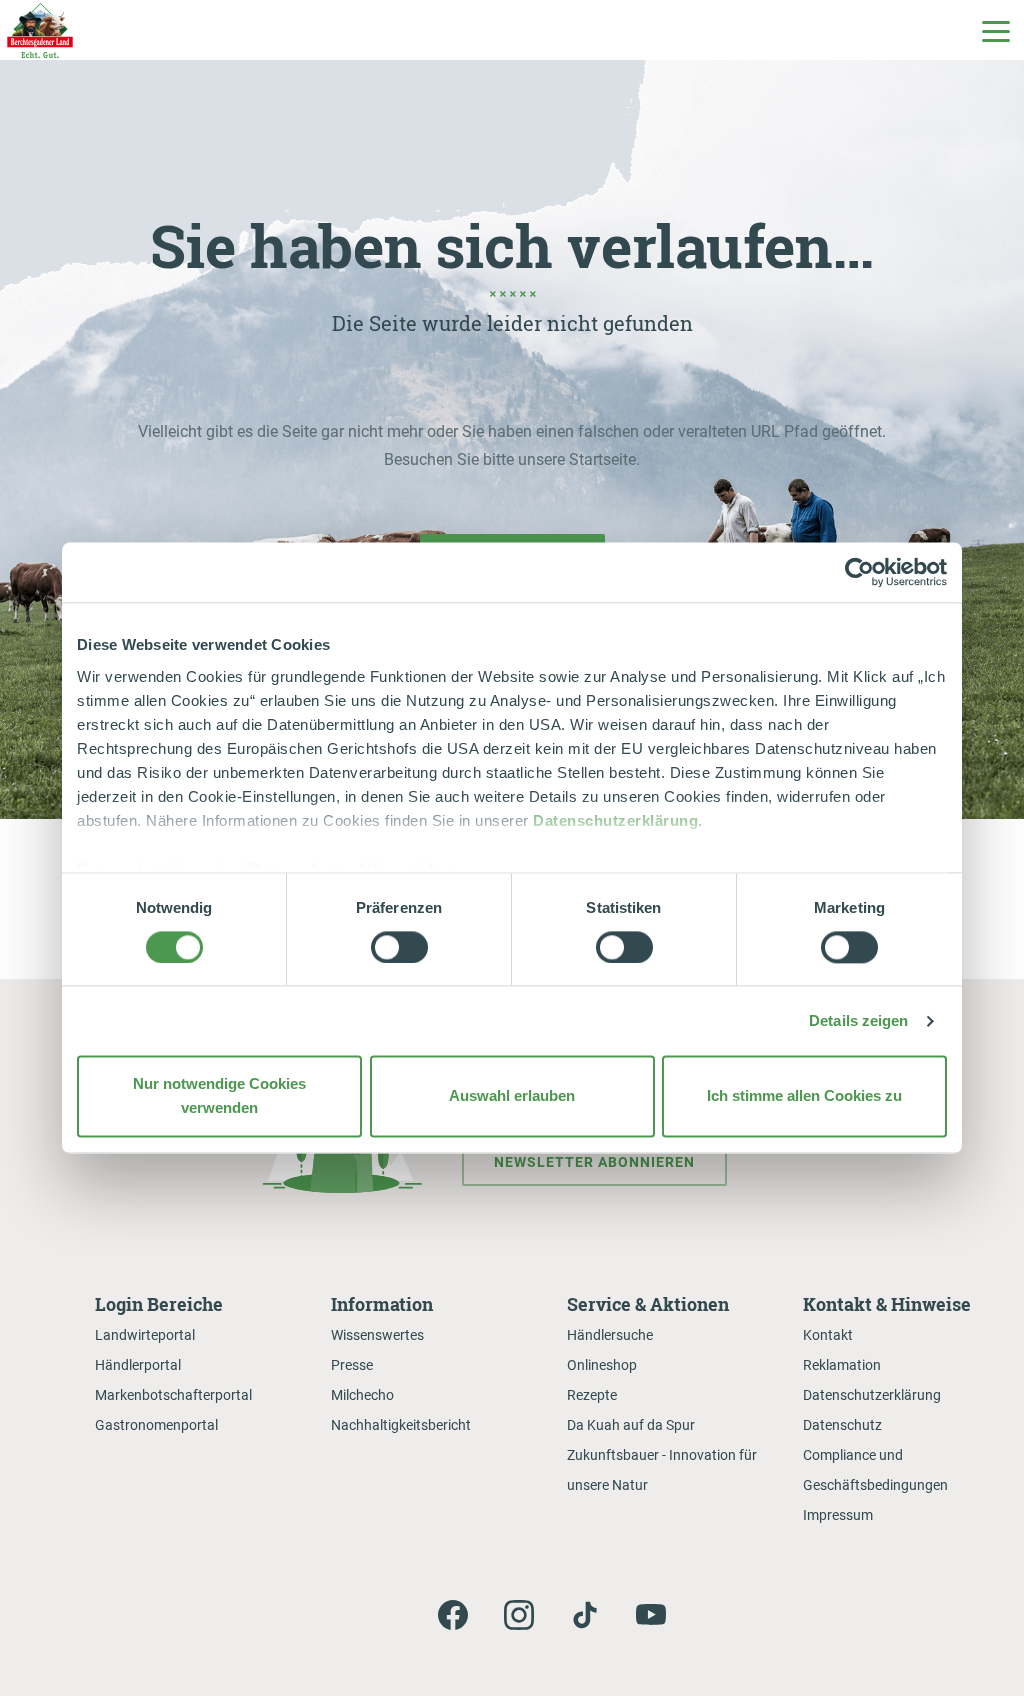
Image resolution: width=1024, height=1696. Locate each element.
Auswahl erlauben (512, 1096)
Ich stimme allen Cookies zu (804, 1096)
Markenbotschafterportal (173, 1395)
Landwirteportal (145, 1335)
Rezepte (592, 1395)
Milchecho (362, 1395)
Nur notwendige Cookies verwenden (219, 1096)
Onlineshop (602, 1365)
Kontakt (828, 1335)
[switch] (399, 947)
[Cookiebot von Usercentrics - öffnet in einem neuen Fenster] (859, 572)
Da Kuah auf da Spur (631, 1425)
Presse (352, 1365)
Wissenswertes (377, 1335)
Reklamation (842, 1365)
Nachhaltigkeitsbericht (401, 1425)
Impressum (838, 1515)
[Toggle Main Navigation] (995, 30)
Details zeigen (858, 1020)
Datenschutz (842, 1425)
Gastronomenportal (156, 1425)
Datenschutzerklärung (615, 820)
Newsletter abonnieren (594, 1162)
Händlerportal (138, 1365)
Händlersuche (610, 1335)
